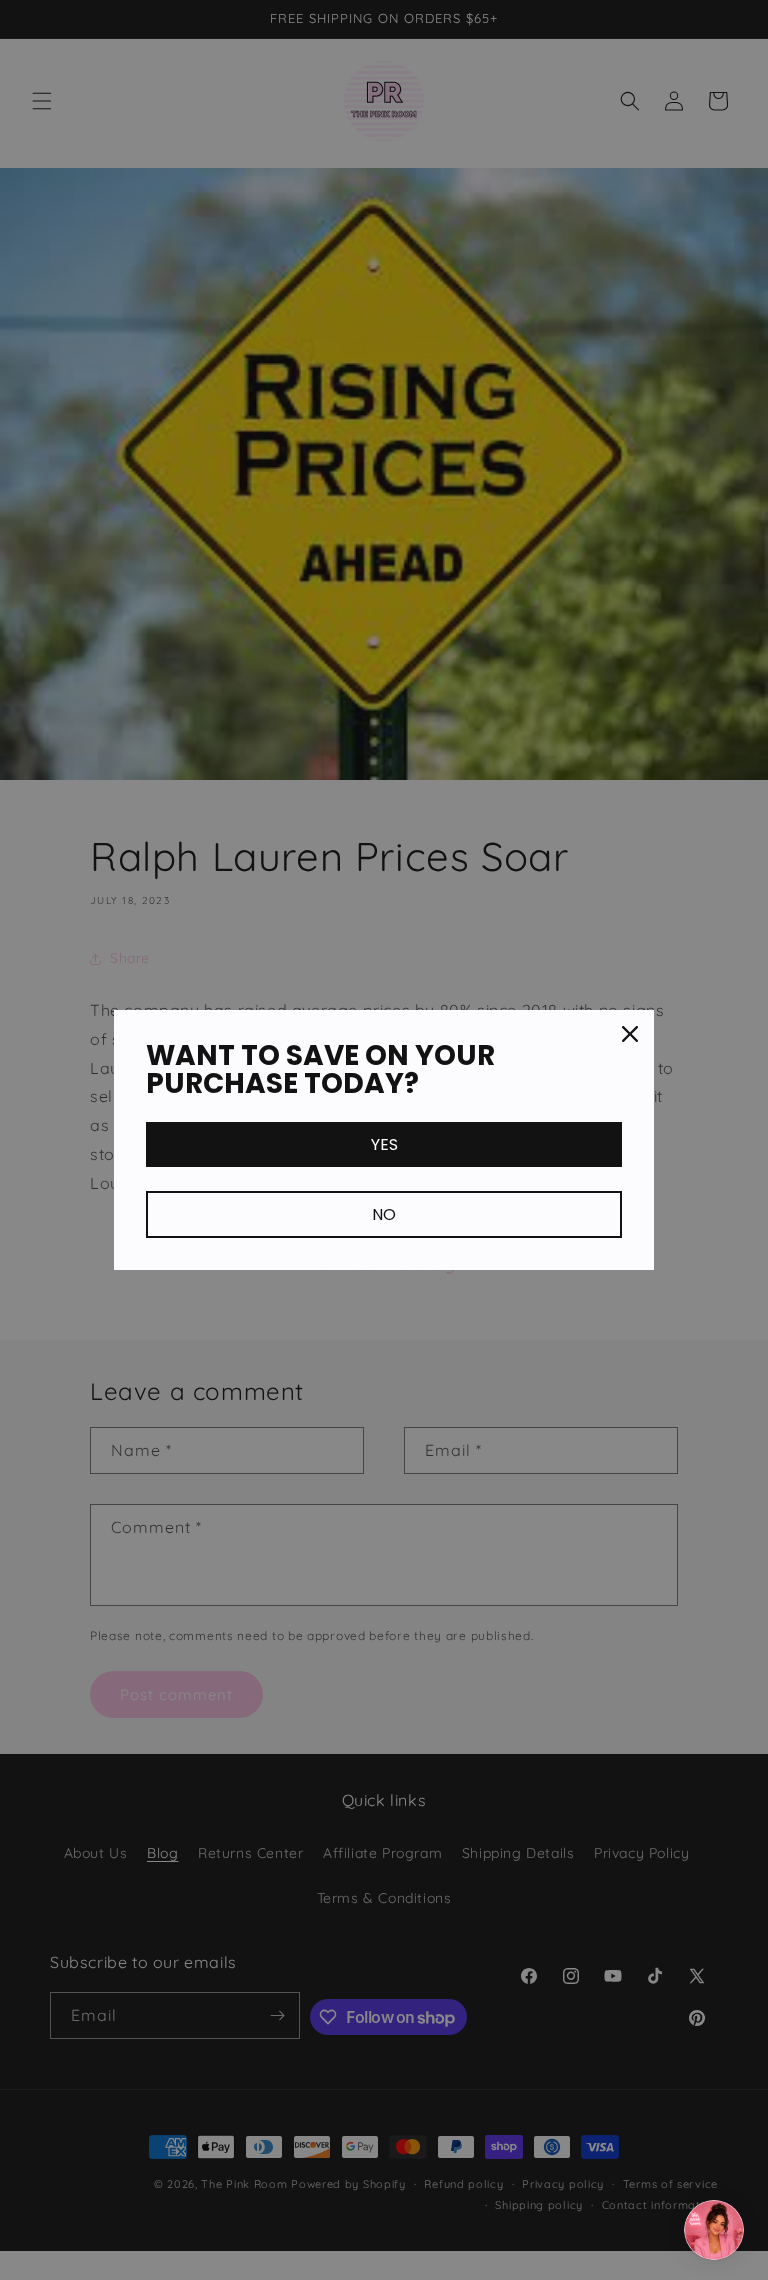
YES (384, 1144)
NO (384, 1214)
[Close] (630, 1034)
